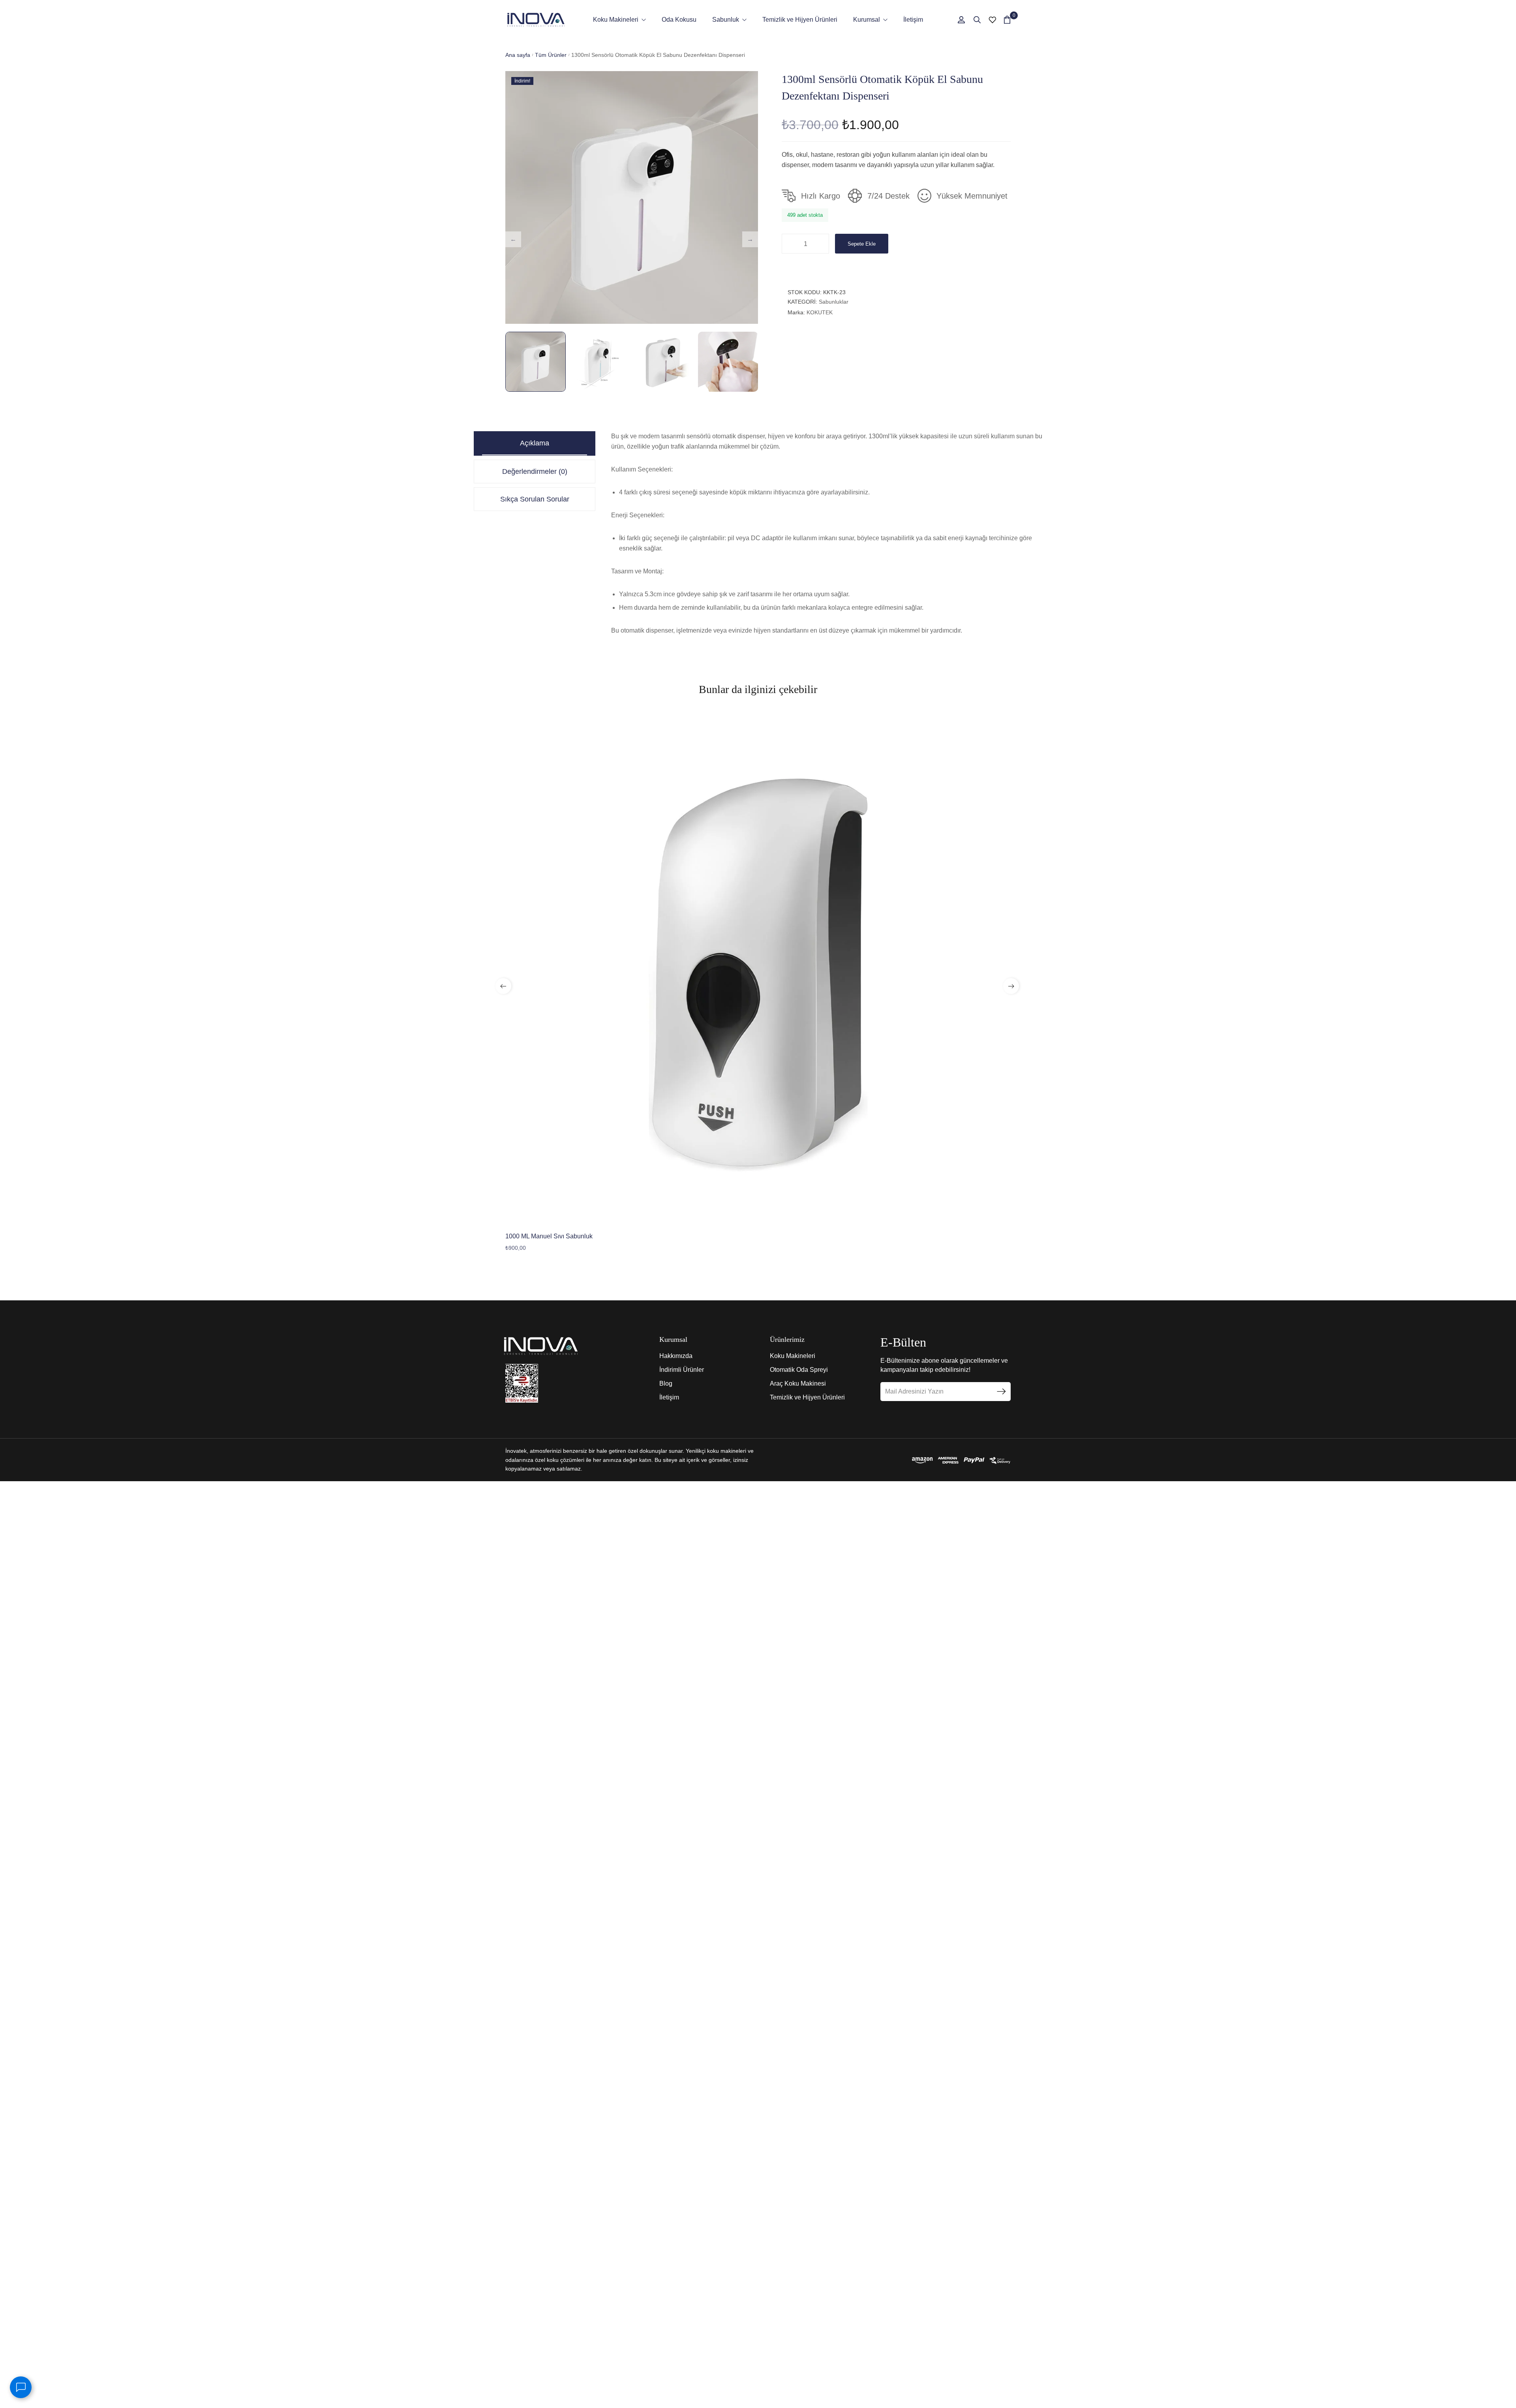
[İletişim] (21, 2387)
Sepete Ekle (862, 244)
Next (750, 239)
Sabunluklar (834, 302)
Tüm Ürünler (551, 55)
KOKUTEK (820, 312)
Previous (513, 239)
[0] (1007, 20)
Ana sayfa (518, 55)
